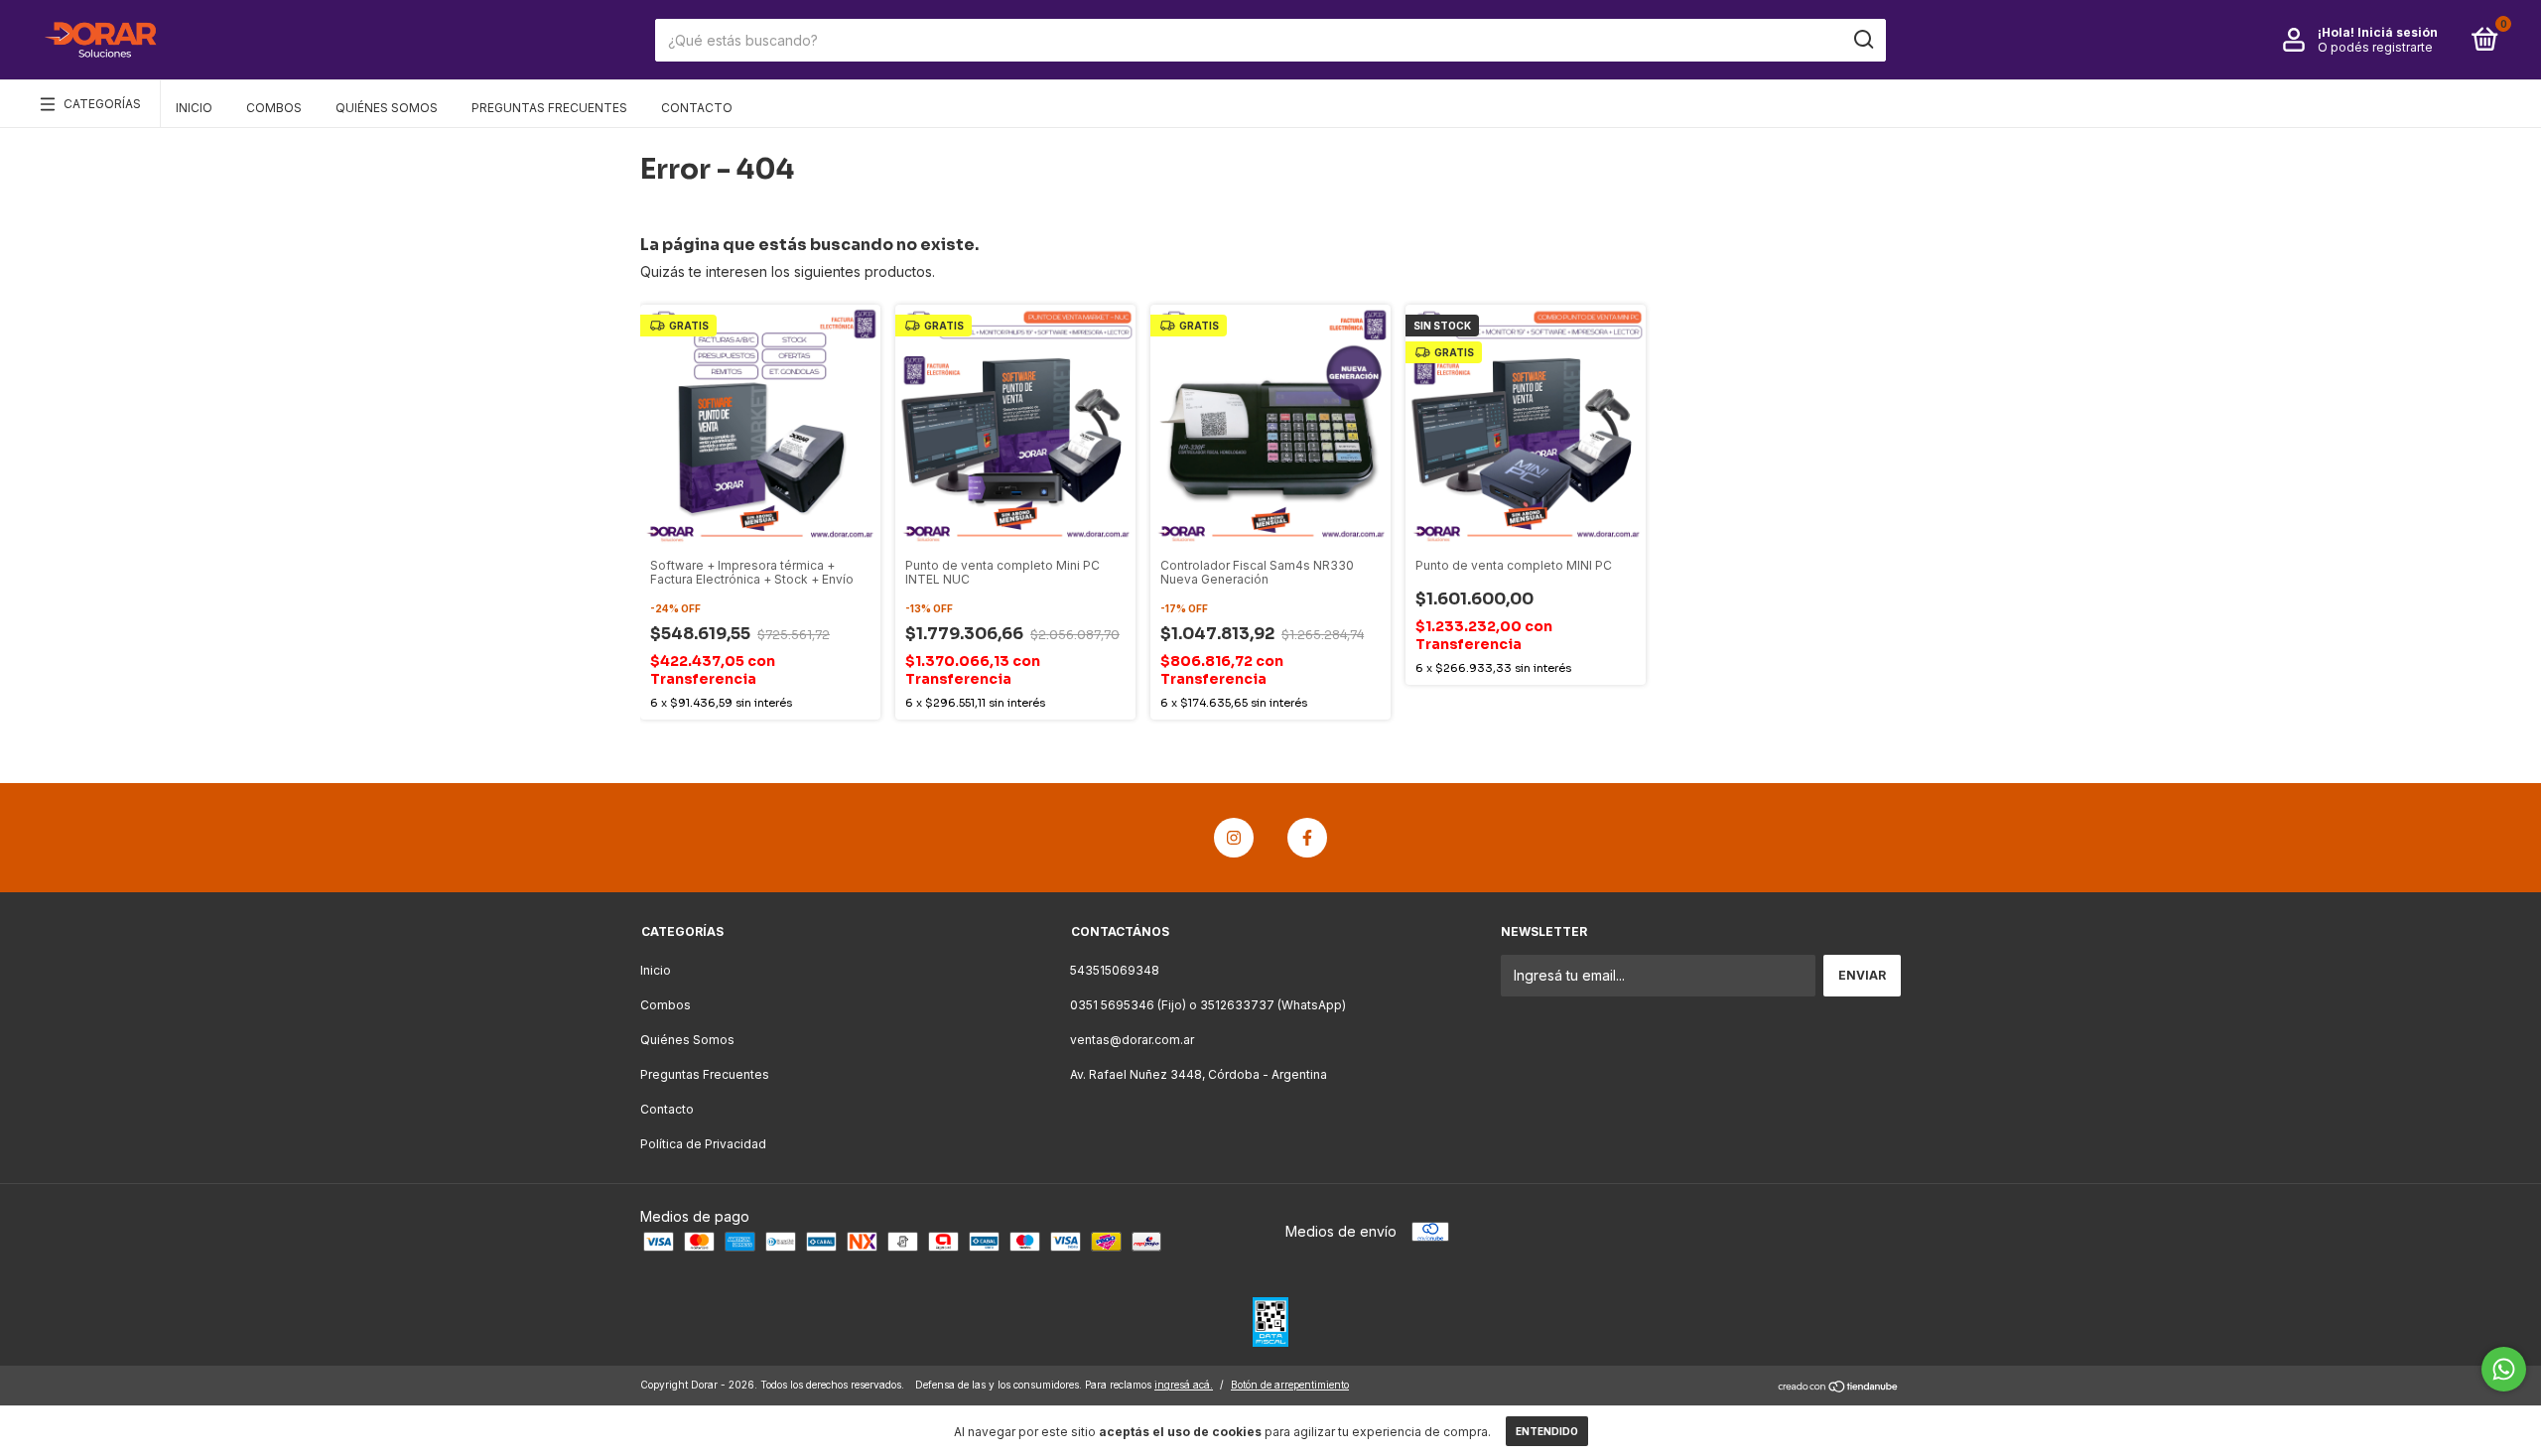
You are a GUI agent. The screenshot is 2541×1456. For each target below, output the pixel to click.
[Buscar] (1863, 40)
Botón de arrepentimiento (1290, 1385)
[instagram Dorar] (1234, 838)
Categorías (102, 104)
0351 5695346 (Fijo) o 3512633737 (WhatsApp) (1208, 1005)
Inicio (194, 108)
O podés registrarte (2375, 47)
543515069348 (1115, 970)
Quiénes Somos (387, 108)
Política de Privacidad (703, 1144)
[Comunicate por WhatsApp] (2504, 1369)
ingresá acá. (1184, 1385)
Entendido (1547, 1431)
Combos (274, 108)
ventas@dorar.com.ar (1132, 1040)
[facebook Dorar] (1307, 838)
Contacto (697, 108)
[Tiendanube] (1839, 1387)
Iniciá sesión (2398, 32)
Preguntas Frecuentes (549, 108)
